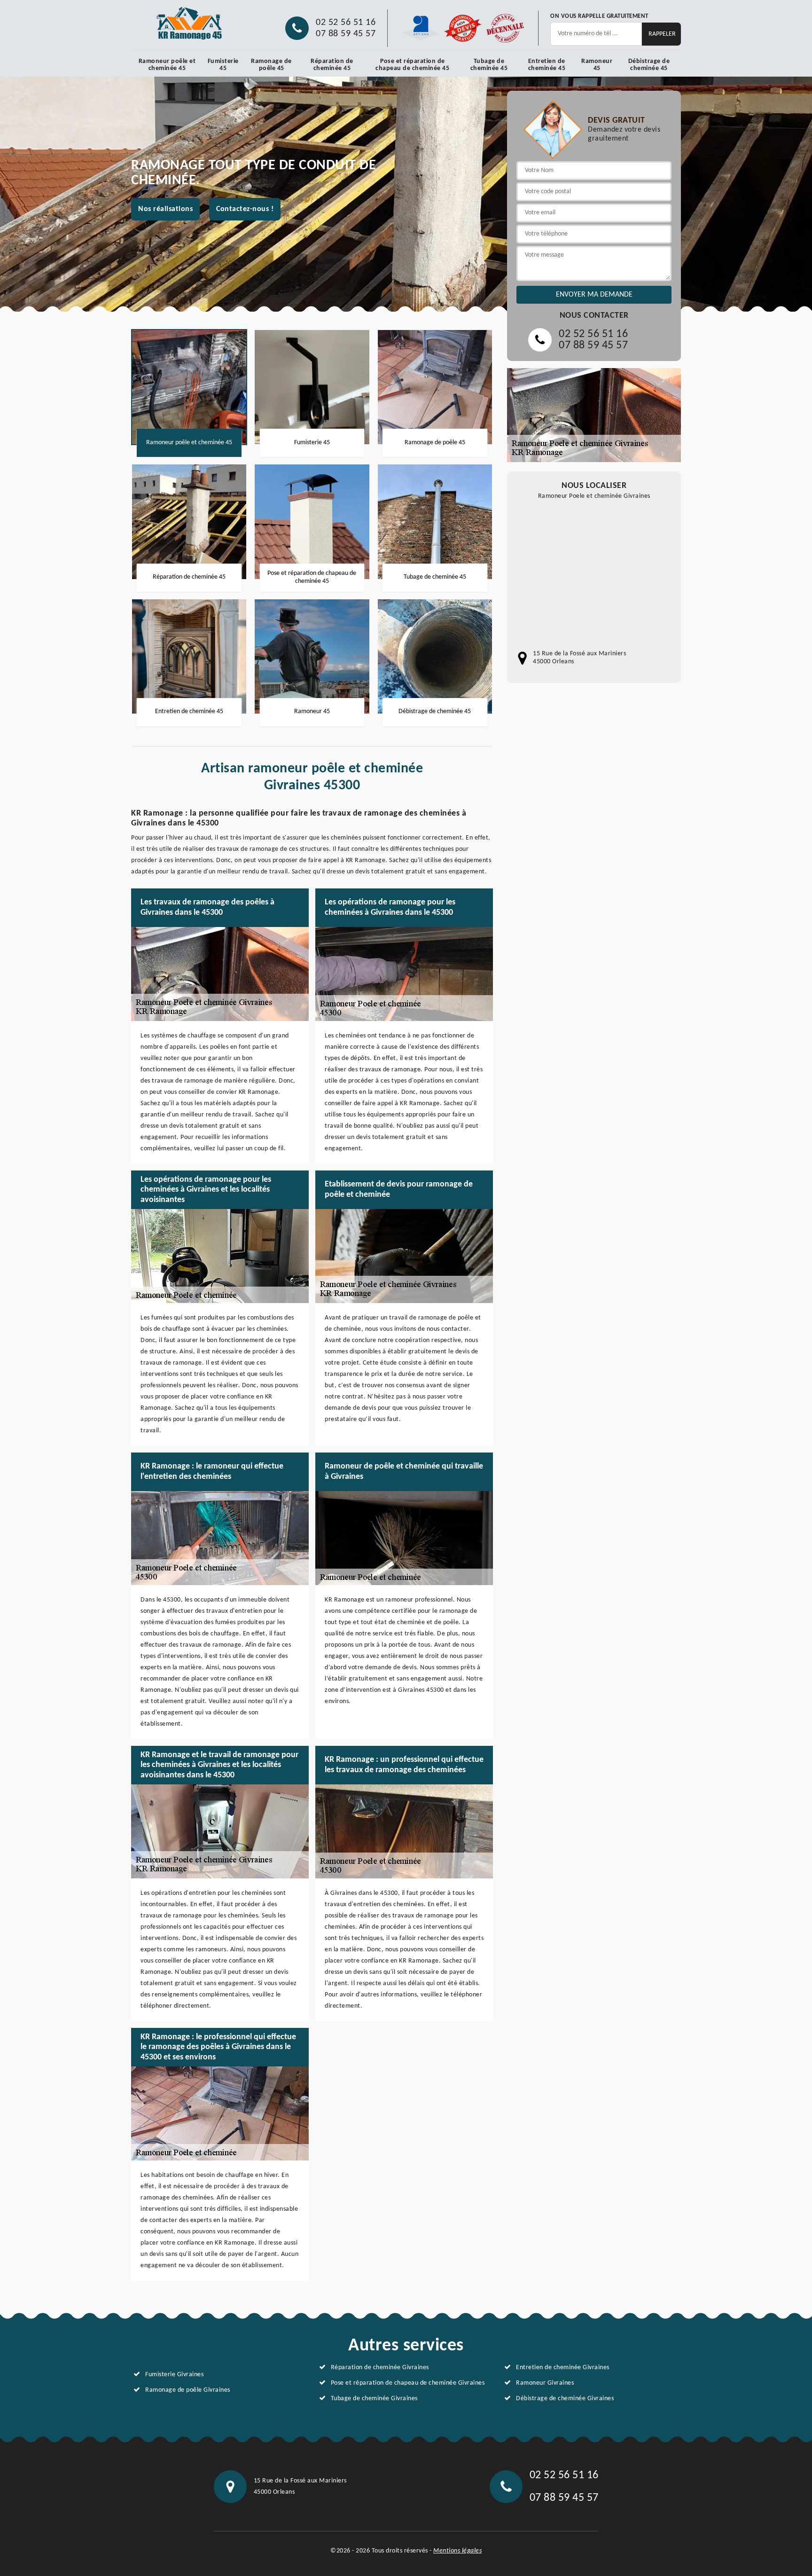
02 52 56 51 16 (346, 23)
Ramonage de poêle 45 (271, 65)
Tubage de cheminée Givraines (374, 2399)
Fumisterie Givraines (174, 2375)
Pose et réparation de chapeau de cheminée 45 (412, 65)
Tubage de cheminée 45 (489, 65)
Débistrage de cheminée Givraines (565, 2399)
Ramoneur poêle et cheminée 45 (167, 65)
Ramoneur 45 (597, 65)
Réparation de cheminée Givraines (380, 2368)
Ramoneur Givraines (545, 2383)
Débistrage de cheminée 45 (649, 65)
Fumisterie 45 (223, 65)
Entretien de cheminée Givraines (563, 2368)
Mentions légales (457, 2551)
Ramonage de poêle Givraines (188, 2390)
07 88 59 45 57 (346, 34)
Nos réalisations (165, 209)
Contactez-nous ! (245, 209)
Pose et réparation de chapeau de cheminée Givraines (408, 2383)
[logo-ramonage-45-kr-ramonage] (190, 24)
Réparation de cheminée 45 (332, 65)
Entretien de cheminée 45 (547, 65)
